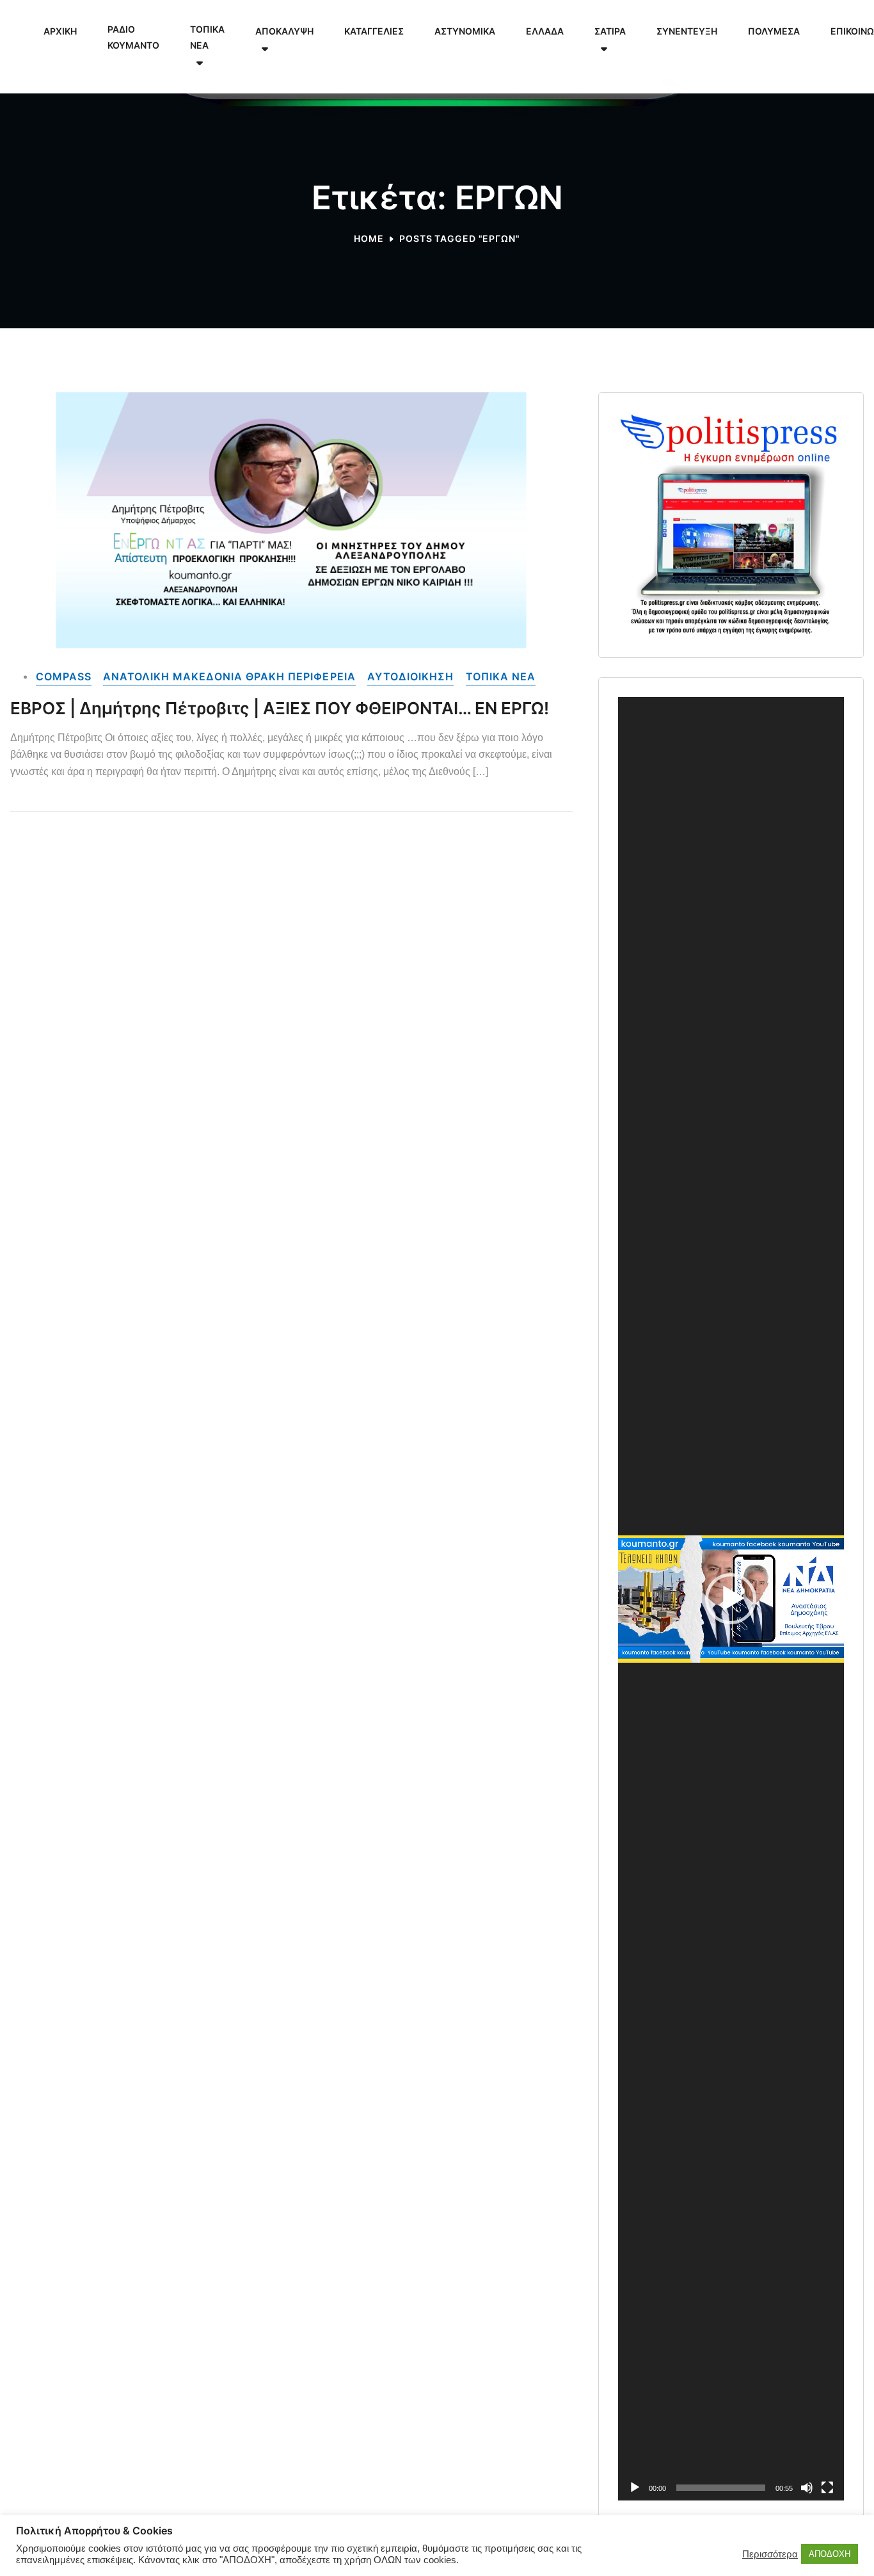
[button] (731, 1599)
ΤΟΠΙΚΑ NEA (501, 676)
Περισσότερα (770, 2554)
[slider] (721, 2488)
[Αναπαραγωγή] (635, 2488)
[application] (731, 1599)
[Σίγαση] (807, 2488)
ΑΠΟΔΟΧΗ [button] (830, 2554)
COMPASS (64, 676)
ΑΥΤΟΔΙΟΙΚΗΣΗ (410, 676)
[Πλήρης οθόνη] (827, 2488)
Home (369, 238)
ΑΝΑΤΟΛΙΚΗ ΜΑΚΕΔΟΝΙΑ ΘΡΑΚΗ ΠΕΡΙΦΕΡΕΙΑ (229, 676)
